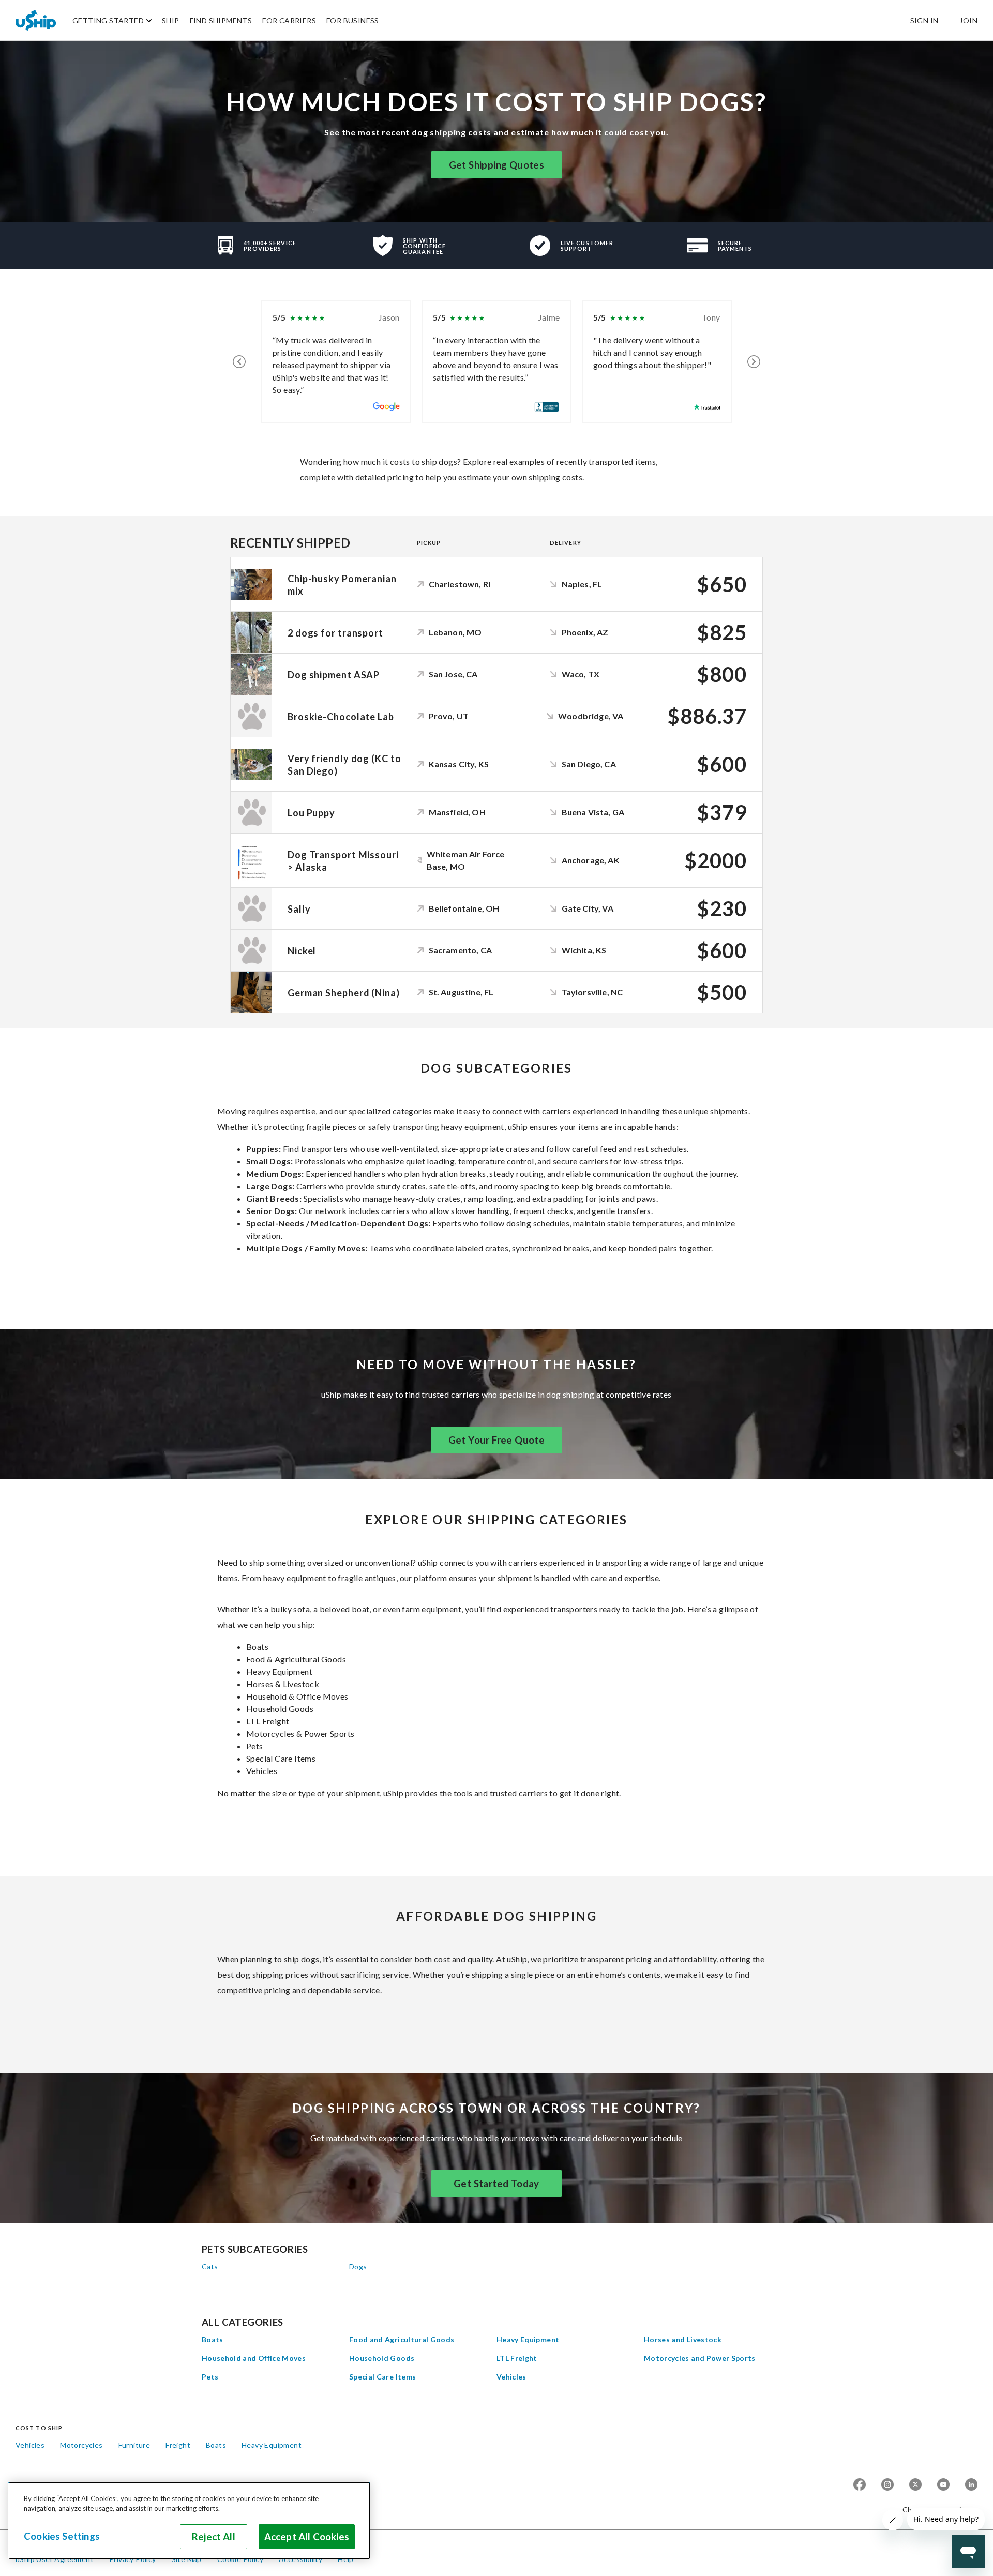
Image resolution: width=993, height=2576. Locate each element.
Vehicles (511, 2377)
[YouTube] (943, 2485)
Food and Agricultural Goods (402, 2339)
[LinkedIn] (971, 2485)
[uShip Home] (36, 20)
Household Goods (382, 2358)
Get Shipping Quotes (497, 165)
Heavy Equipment (528, 2339)
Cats (210, 2267)
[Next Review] (754, 361)
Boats (213, 2339)
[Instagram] (887, 2485)
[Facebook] (860, 2485)
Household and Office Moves (254, 2358)
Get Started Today (496, 2184)
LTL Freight (517, 2358)
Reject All (214, 2537)
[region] (189, 2521)
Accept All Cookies (307, 2537)
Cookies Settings (62, 2536)
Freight (178, 2445)
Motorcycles (81, 2445)
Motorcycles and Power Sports (700, 2358)
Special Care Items (382, 2377)
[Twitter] (915, 2485)
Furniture (134, 2445)
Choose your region (936, 2510)
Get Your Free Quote (497, 1440)
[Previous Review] (239, 361)
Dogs (358, 2267)
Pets (210, 2377)
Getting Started (108, 20)
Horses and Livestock (683, 2339)
